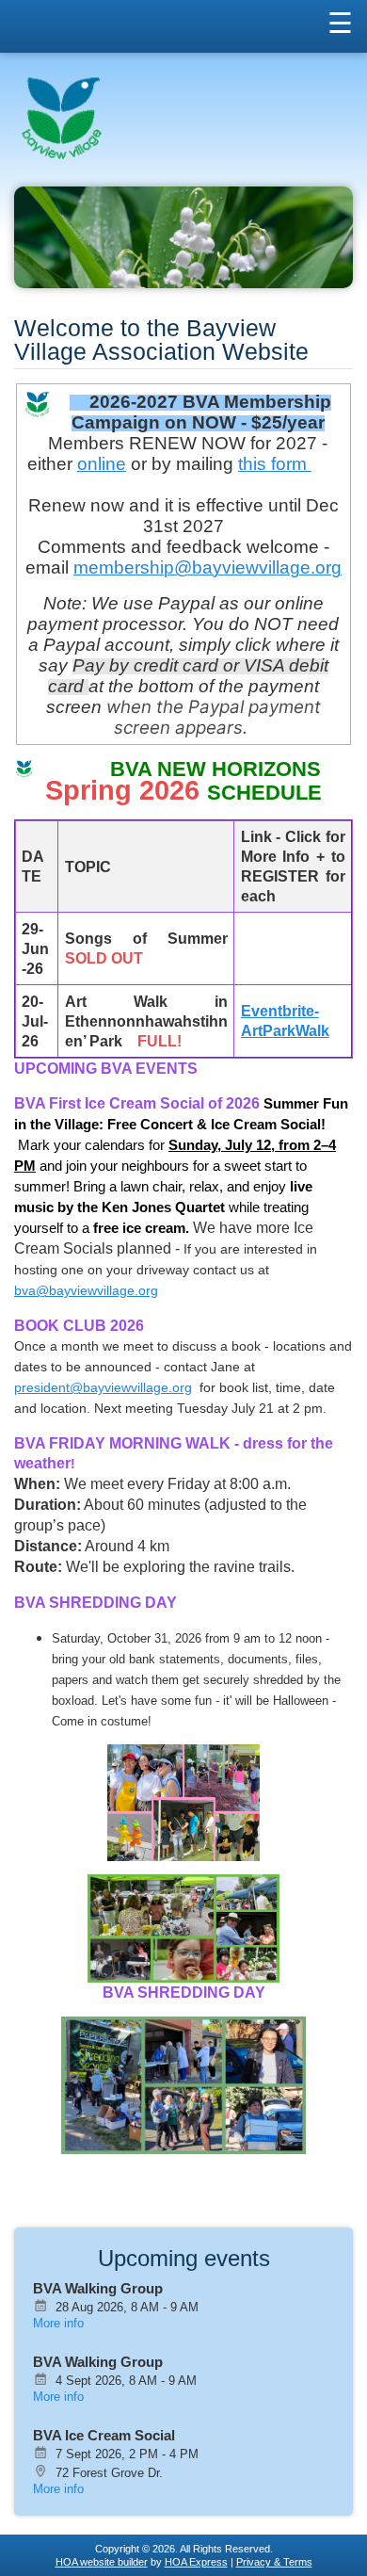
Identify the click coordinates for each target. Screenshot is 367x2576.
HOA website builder (102, 2562)
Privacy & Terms (274, 2562)
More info (58, 2323)
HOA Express (196, 2562)
